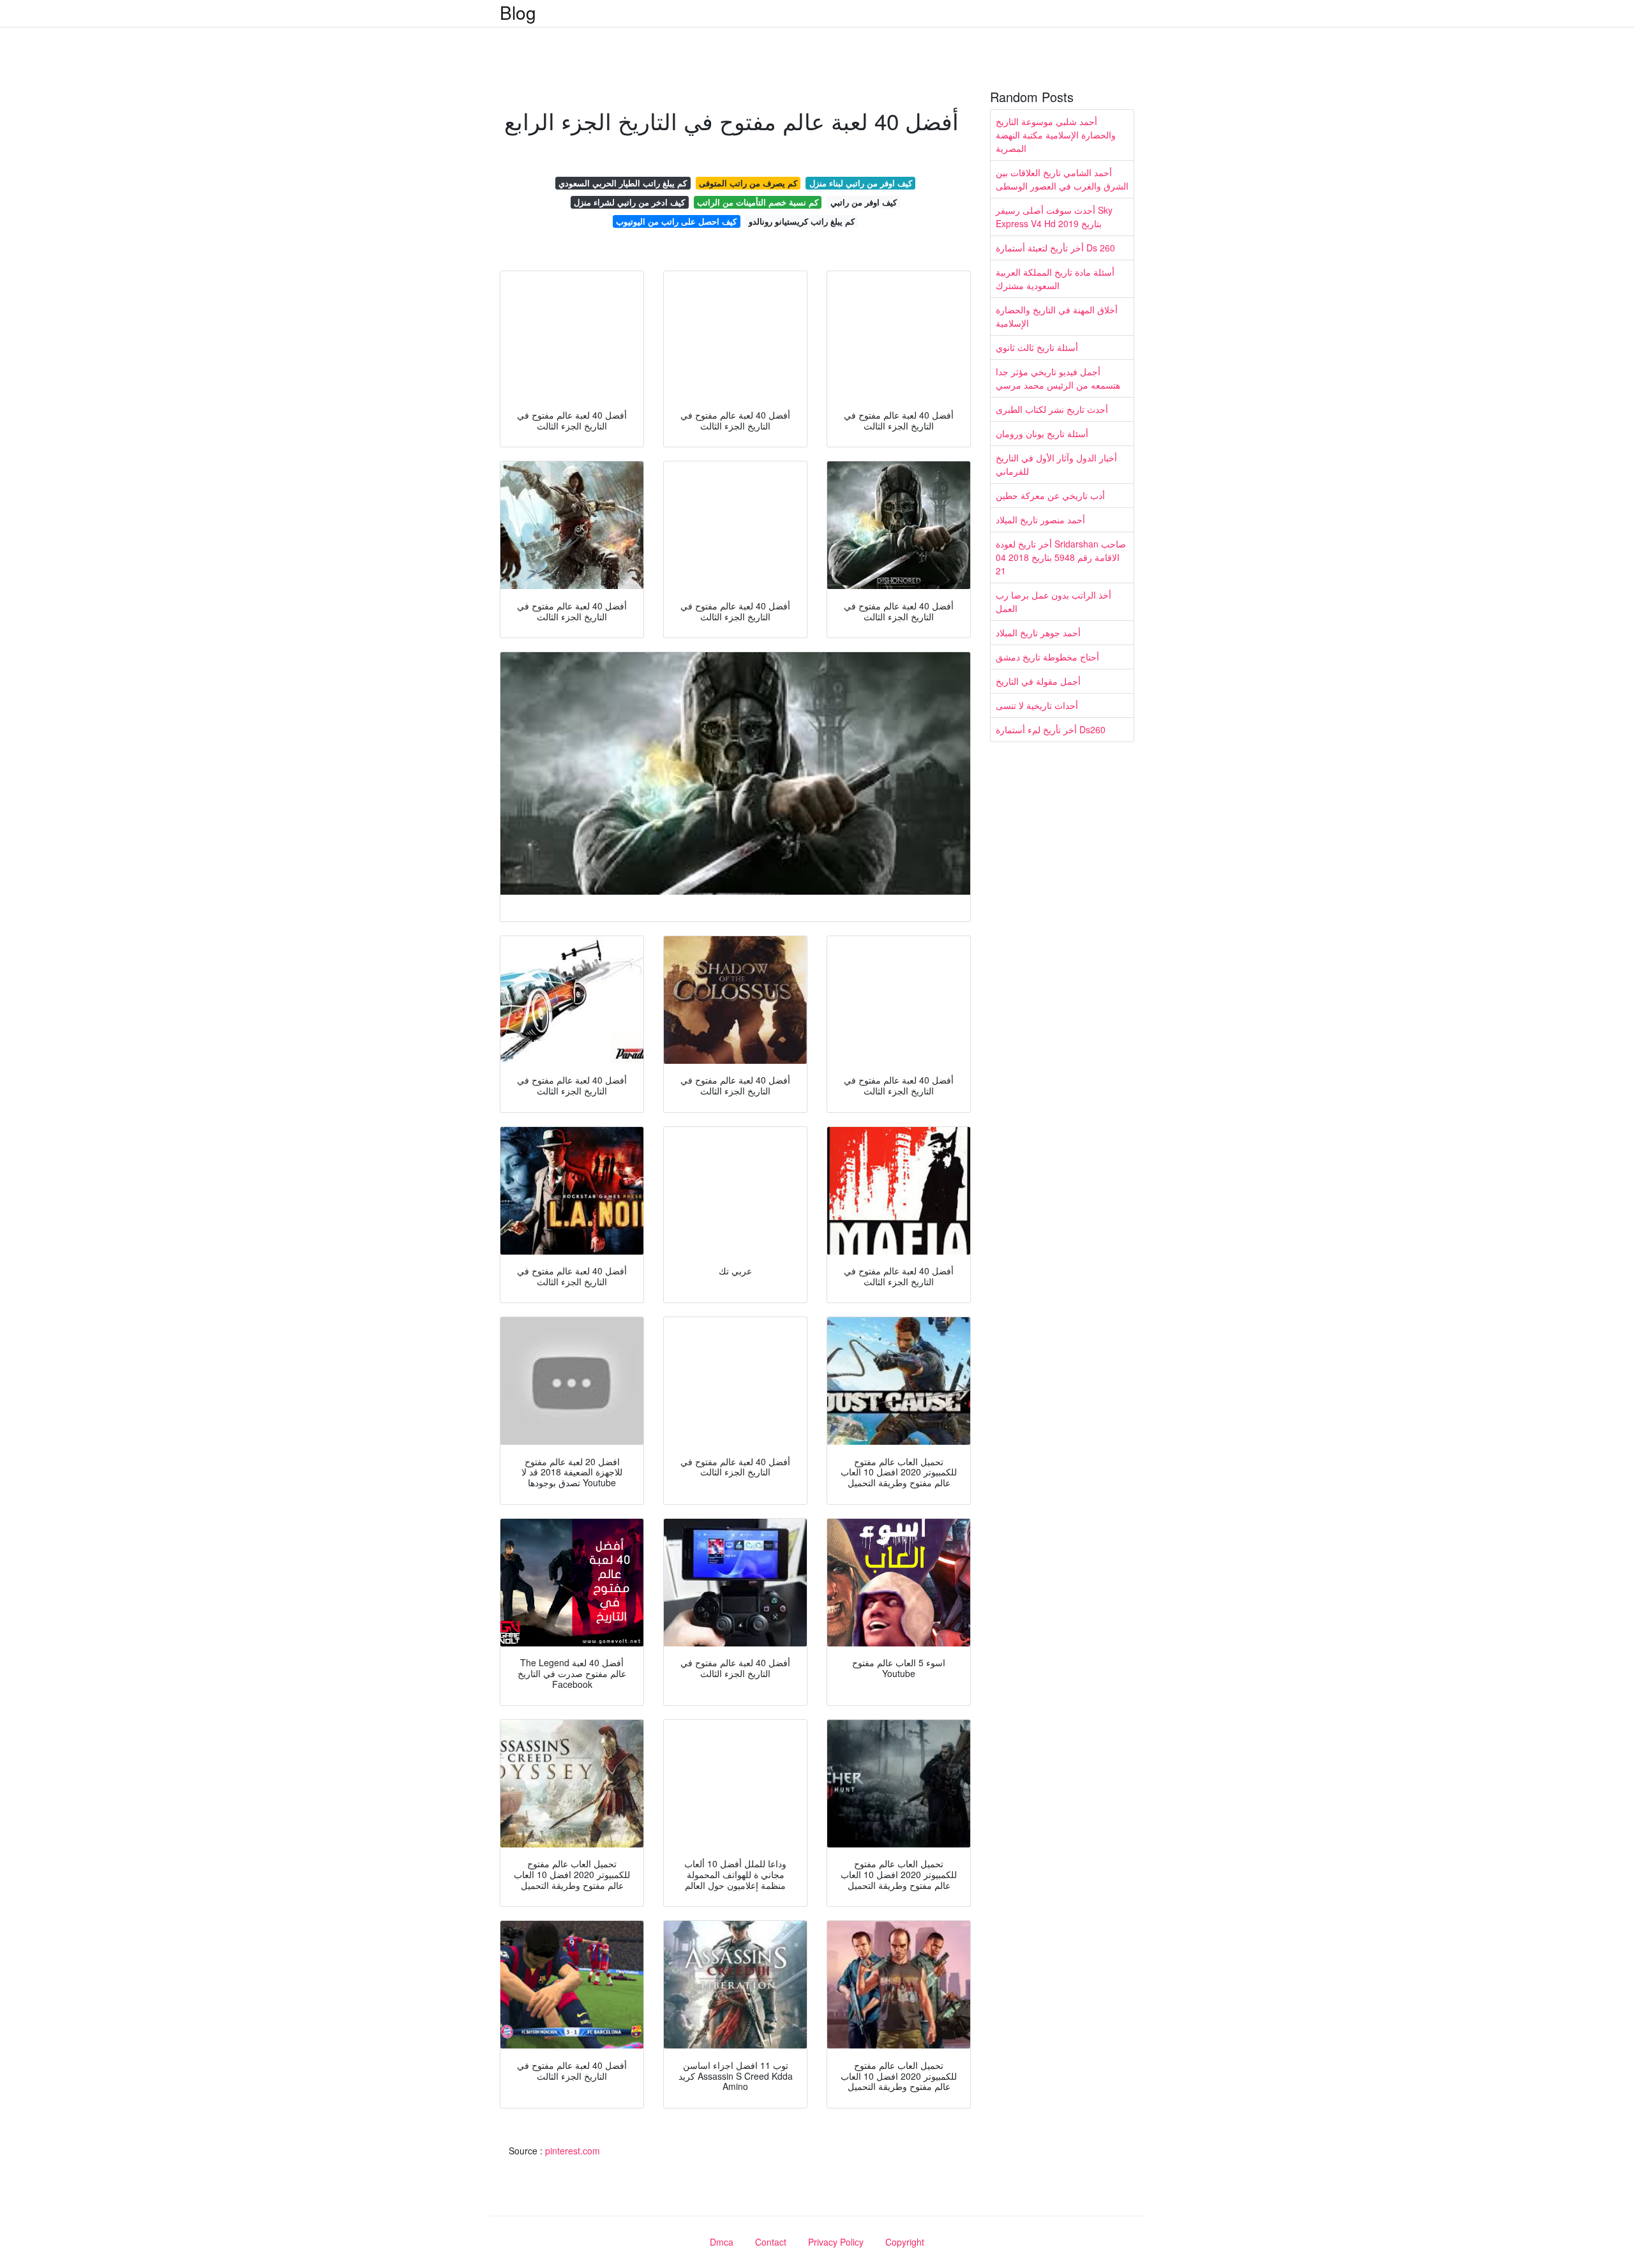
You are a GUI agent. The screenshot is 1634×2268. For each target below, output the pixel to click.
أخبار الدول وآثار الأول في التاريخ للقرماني (1056, 464)
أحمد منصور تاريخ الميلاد (1040, 519)
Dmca (722, 2242)
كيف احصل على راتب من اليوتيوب (676, 221)
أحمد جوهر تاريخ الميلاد (1038, 632)
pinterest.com (573, 2151)
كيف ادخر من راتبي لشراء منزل (629, 202)
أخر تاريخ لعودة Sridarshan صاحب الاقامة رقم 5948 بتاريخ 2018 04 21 (1061, 557)
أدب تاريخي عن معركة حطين (1050, 495)
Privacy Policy (836, 2242)
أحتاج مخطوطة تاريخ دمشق (1047, 657)
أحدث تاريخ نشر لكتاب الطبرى (1052, 409)
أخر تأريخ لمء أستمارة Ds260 (1051, 729)
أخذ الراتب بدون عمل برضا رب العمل (1053, 601)
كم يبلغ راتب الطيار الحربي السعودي (623, 183)
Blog (518, 12)
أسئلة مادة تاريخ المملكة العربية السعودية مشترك (1055, 279)
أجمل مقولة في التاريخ (1038, 681)
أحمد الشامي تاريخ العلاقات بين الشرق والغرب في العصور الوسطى (1062, 179)
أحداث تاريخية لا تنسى (1037, 705)
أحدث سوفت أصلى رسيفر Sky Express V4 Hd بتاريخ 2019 (1054, 217)
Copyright (905, 2242)
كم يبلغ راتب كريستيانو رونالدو (802, 221)
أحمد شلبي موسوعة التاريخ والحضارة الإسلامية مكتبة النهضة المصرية (1056, 135)
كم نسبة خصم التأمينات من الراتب (758, 202)
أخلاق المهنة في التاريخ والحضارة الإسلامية (1057, 316)
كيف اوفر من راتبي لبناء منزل (861, 183)
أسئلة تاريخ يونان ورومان (1042, 433)
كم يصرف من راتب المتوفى (748, 183)
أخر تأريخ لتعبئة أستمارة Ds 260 (1055, 248)
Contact (771, 2242)
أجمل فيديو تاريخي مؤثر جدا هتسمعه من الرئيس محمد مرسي (1058, 378)
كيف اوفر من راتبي (864, 202)
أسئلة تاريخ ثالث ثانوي (1037, 347)
